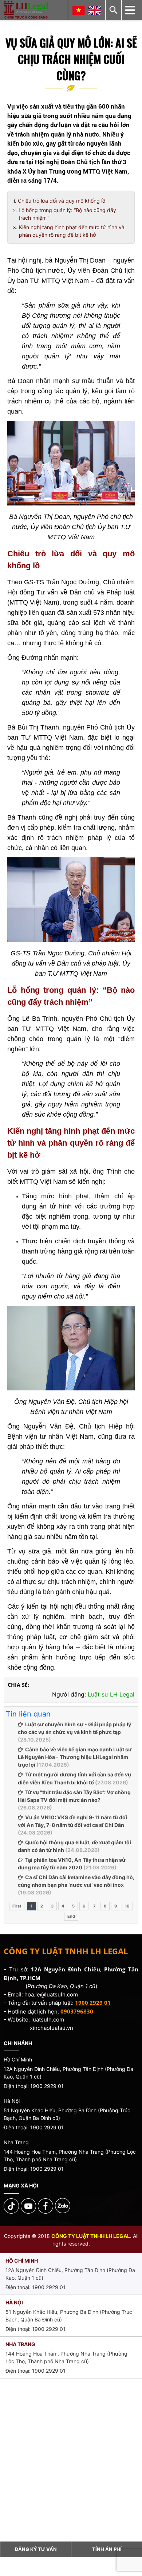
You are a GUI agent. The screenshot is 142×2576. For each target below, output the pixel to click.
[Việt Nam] (79, 10)
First (17, 1906)
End (71, 1916)
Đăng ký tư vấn (36, 2549)
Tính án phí (107, 2549)
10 (127, 1906)
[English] (95, 10)
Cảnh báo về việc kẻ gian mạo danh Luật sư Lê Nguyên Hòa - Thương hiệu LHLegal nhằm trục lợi (75, 1757)
